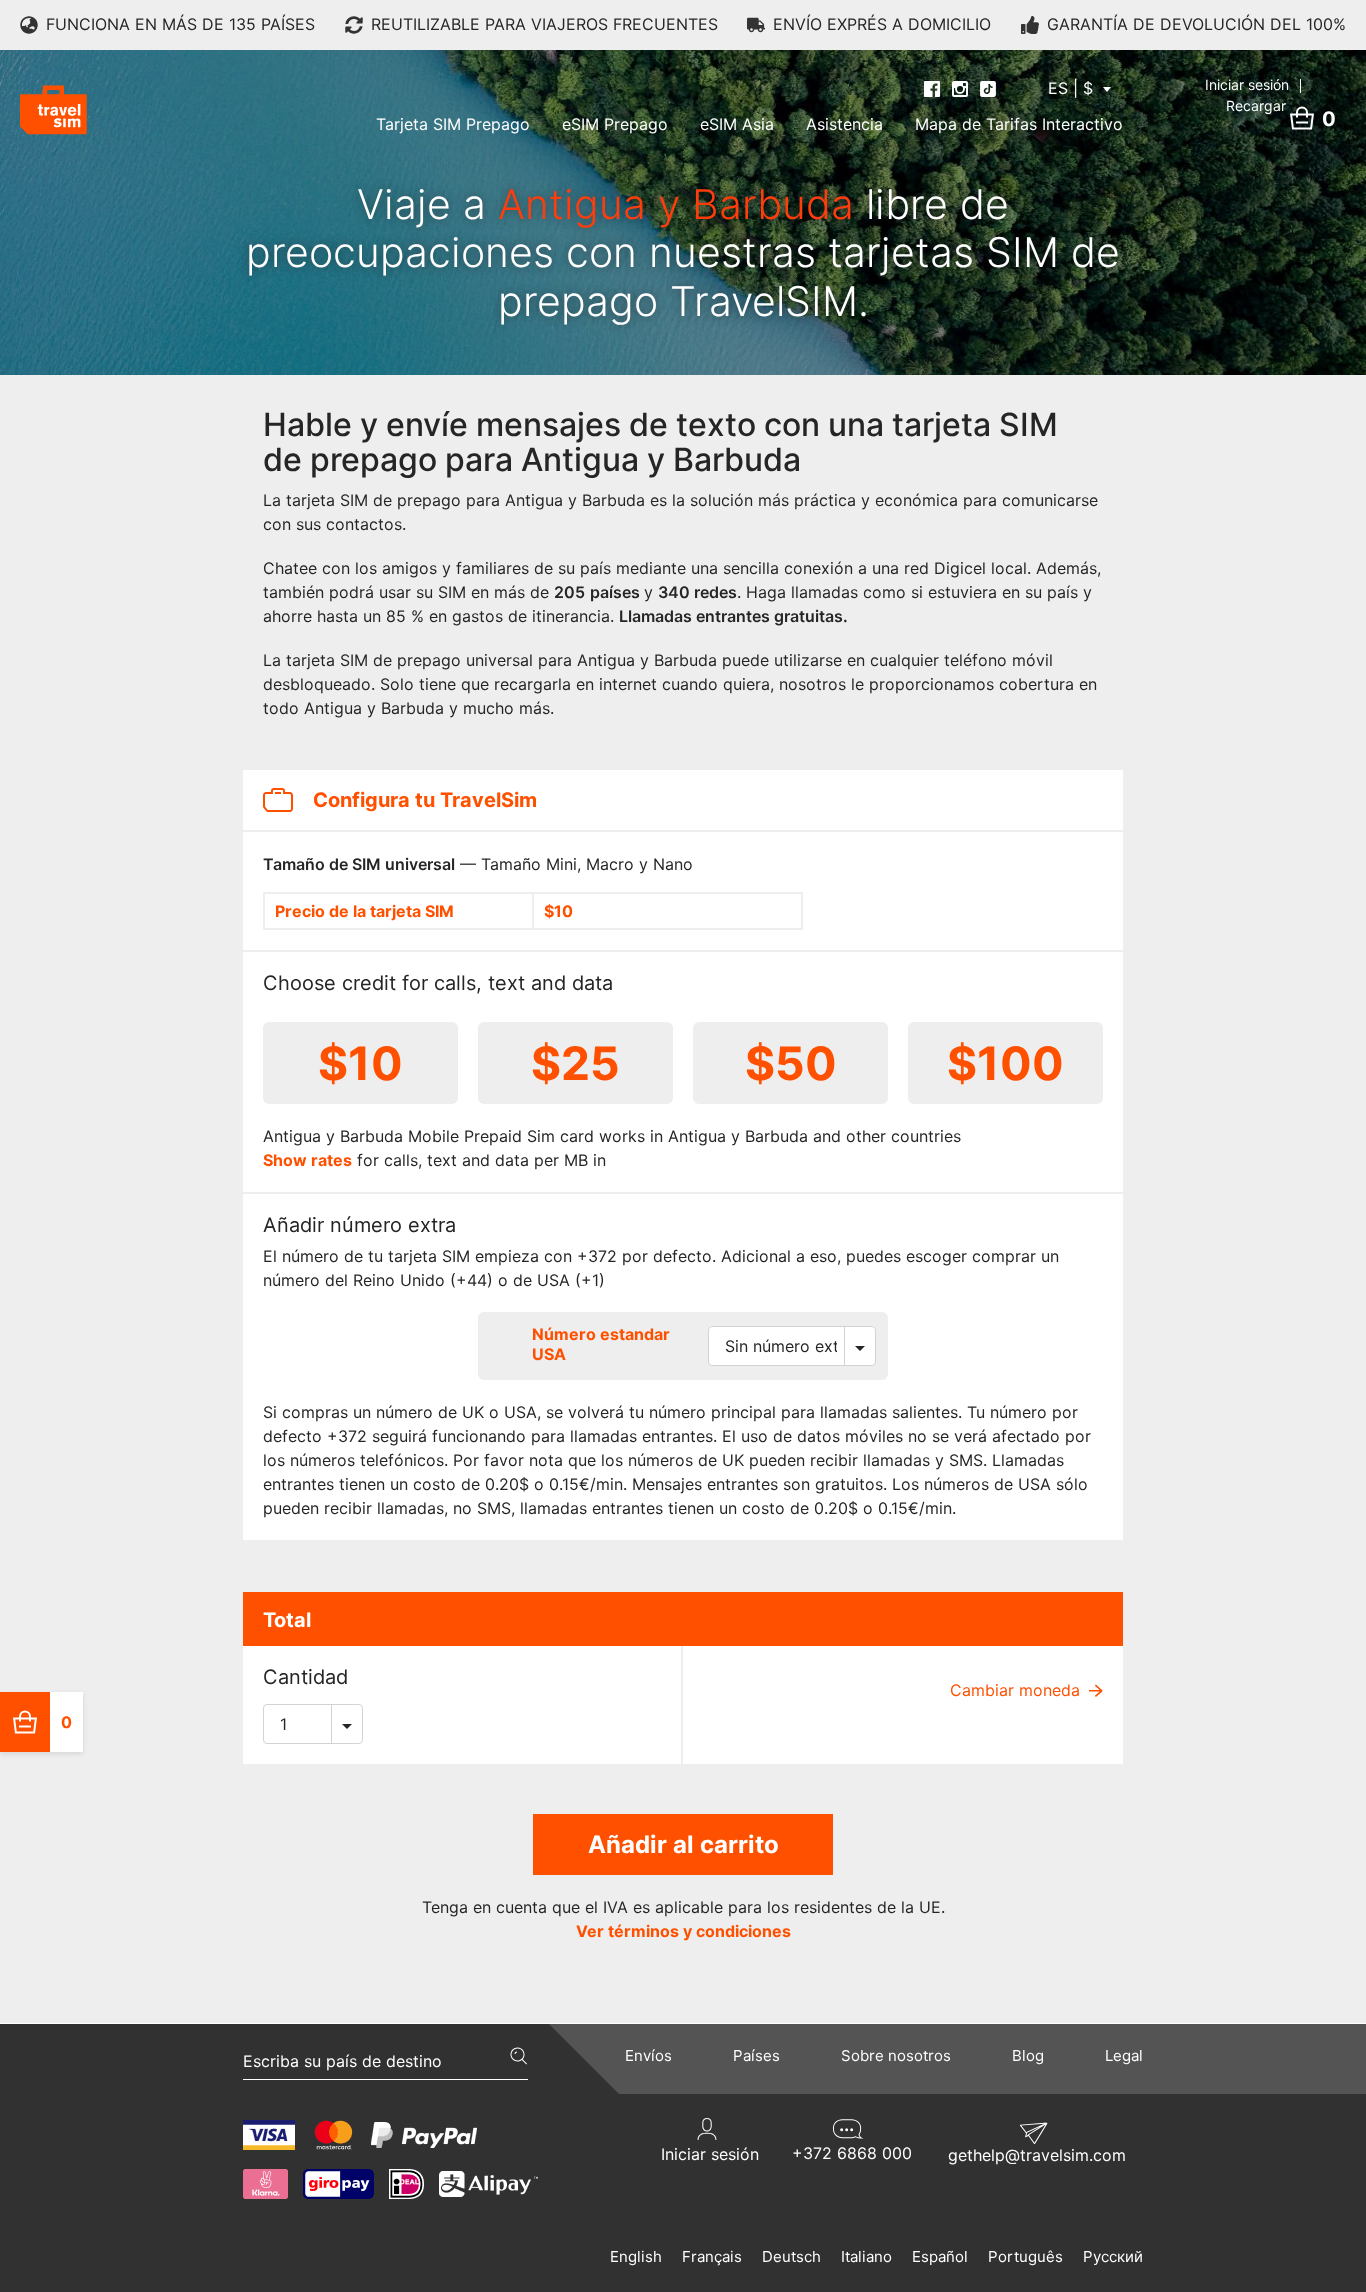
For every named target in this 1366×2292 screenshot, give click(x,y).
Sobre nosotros (896, 2055)
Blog (1028, 2055)
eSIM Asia (737, 124)
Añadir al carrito (683, 1844)
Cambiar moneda (1017, 1690)
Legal (1124, 2055)
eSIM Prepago (615, 124)
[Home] (53, 110)
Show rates (307, 1160)
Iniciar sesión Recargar (1249, 95)
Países (756, 2055)
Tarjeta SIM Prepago (453, 124)
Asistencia (844, 124)
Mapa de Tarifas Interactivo (1019, 124)
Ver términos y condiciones (683, 1931)
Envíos (648, 2055)
